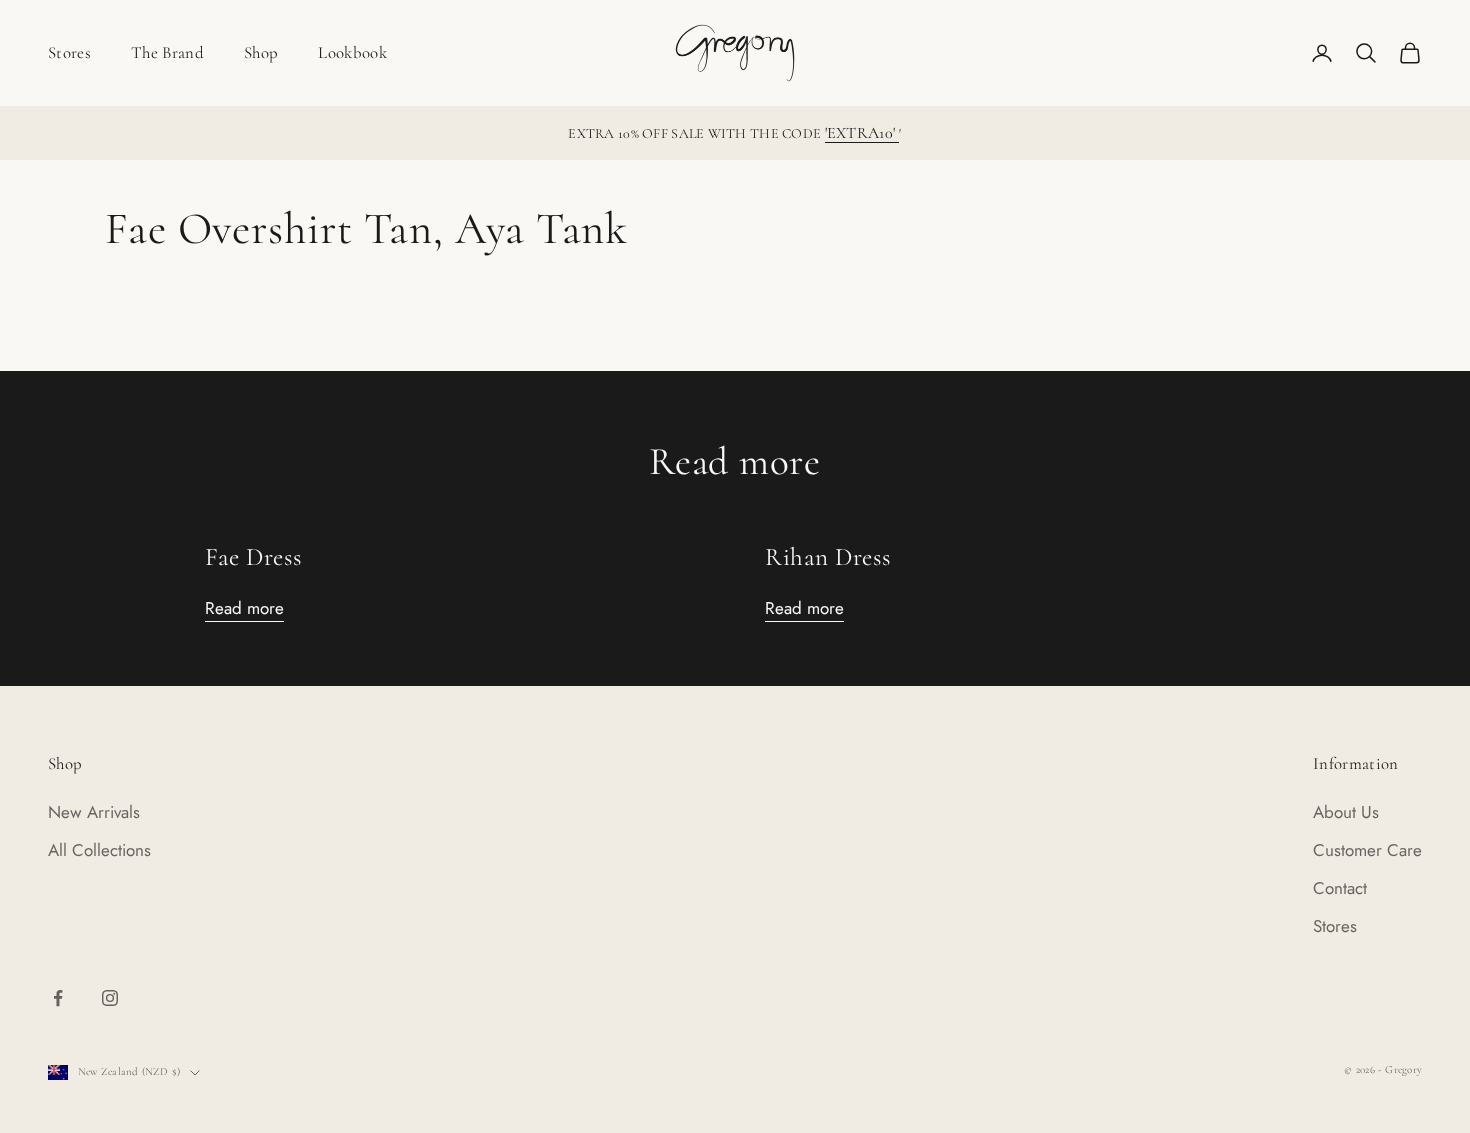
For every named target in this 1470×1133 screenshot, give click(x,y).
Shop (261, 52)
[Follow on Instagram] (110, 998)
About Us (1346, 812)
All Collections (99, 850)
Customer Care (1367, 850)
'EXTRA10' (862, 133)
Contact (1340, 888)
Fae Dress (254, 557)
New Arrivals (94, 812)
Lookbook (352, 52)
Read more (244, 608)
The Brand (167, 52)
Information (1356, 763)
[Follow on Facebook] (58, 998)
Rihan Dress (828, 557)
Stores (69, 52)
